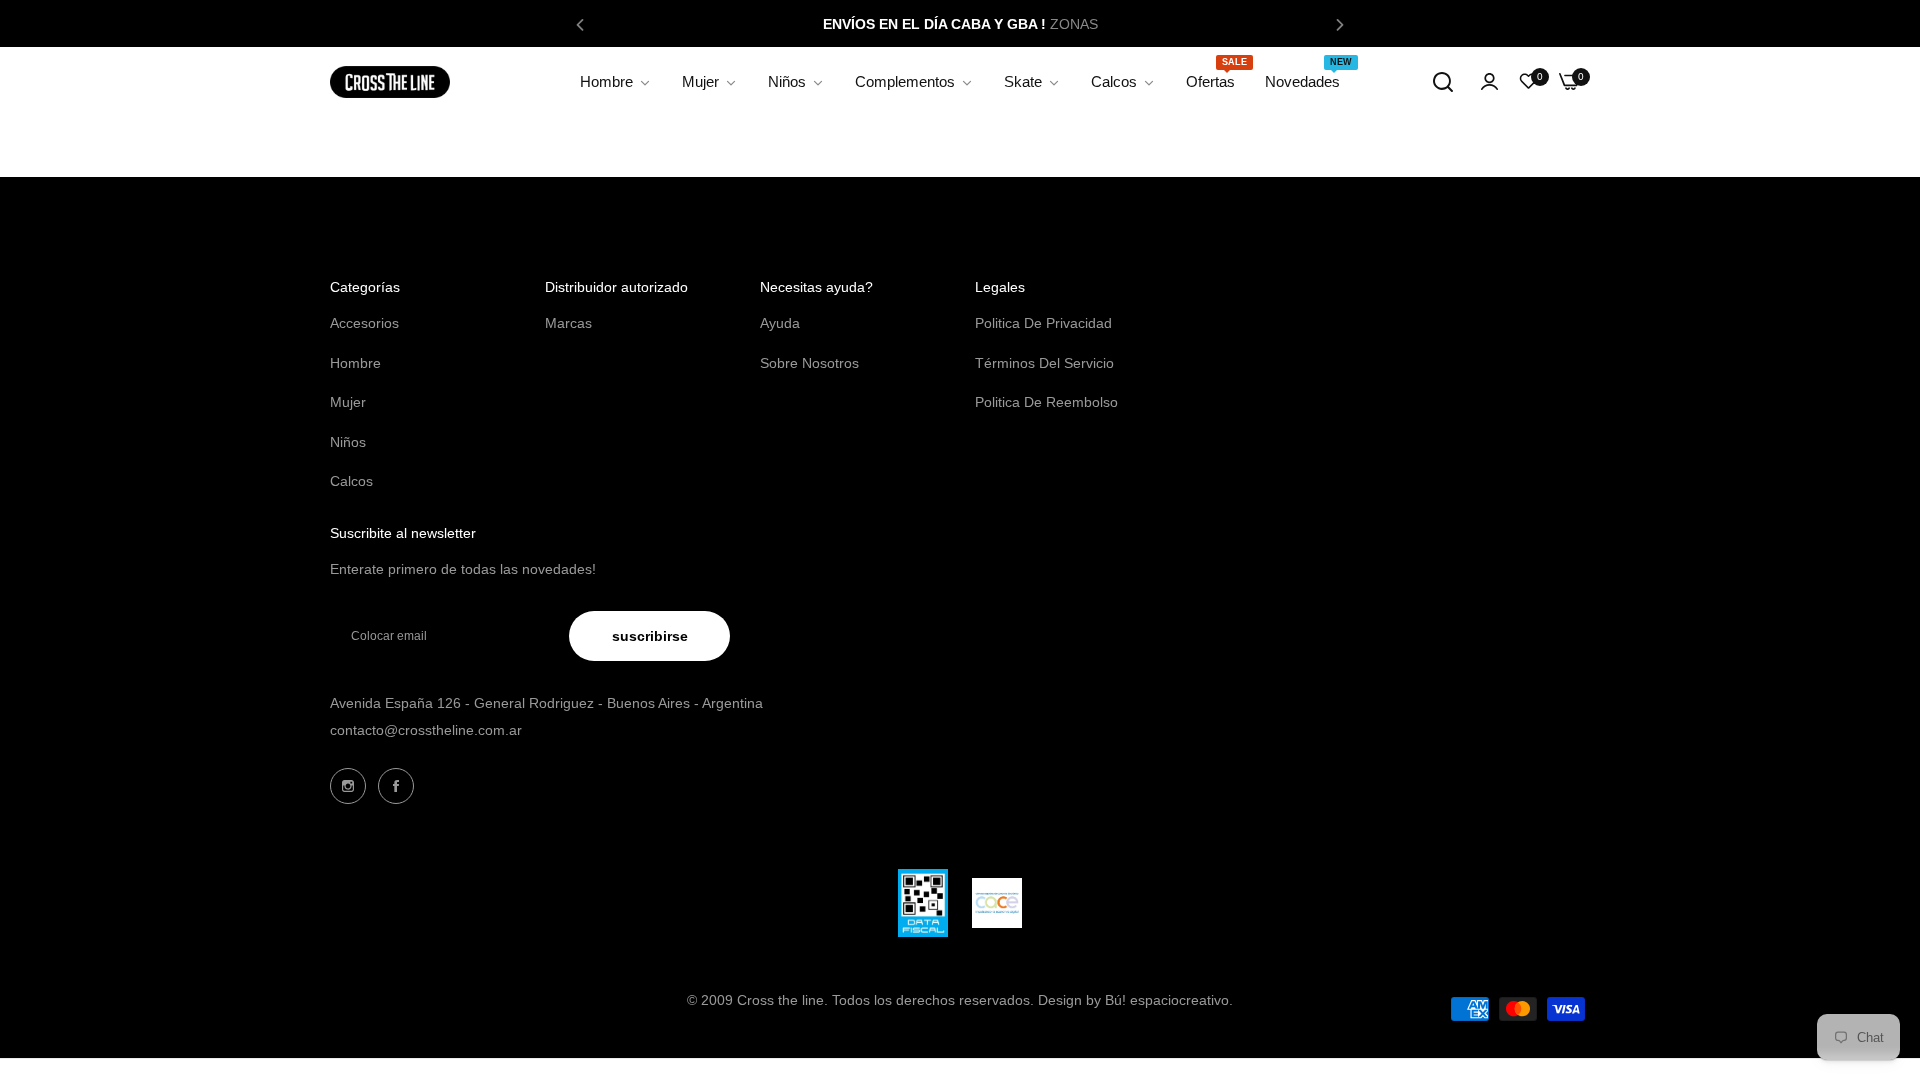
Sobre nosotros (809, 363)
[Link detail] (348, 786)
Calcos (351, 481)
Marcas (568, 323)
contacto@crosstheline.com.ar (426, 730)
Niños (348, 442)
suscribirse (650, 636)
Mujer (348, 402)
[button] (580, 23)
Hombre (355, 363)
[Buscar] (1443, 82)
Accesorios (364, 323)
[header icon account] (1489, 82)
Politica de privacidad (1043, 323)
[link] (616, 82)
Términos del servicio (1044, 363)
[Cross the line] (390, 82)
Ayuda (780, 323)
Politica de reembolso (1046, 402)
